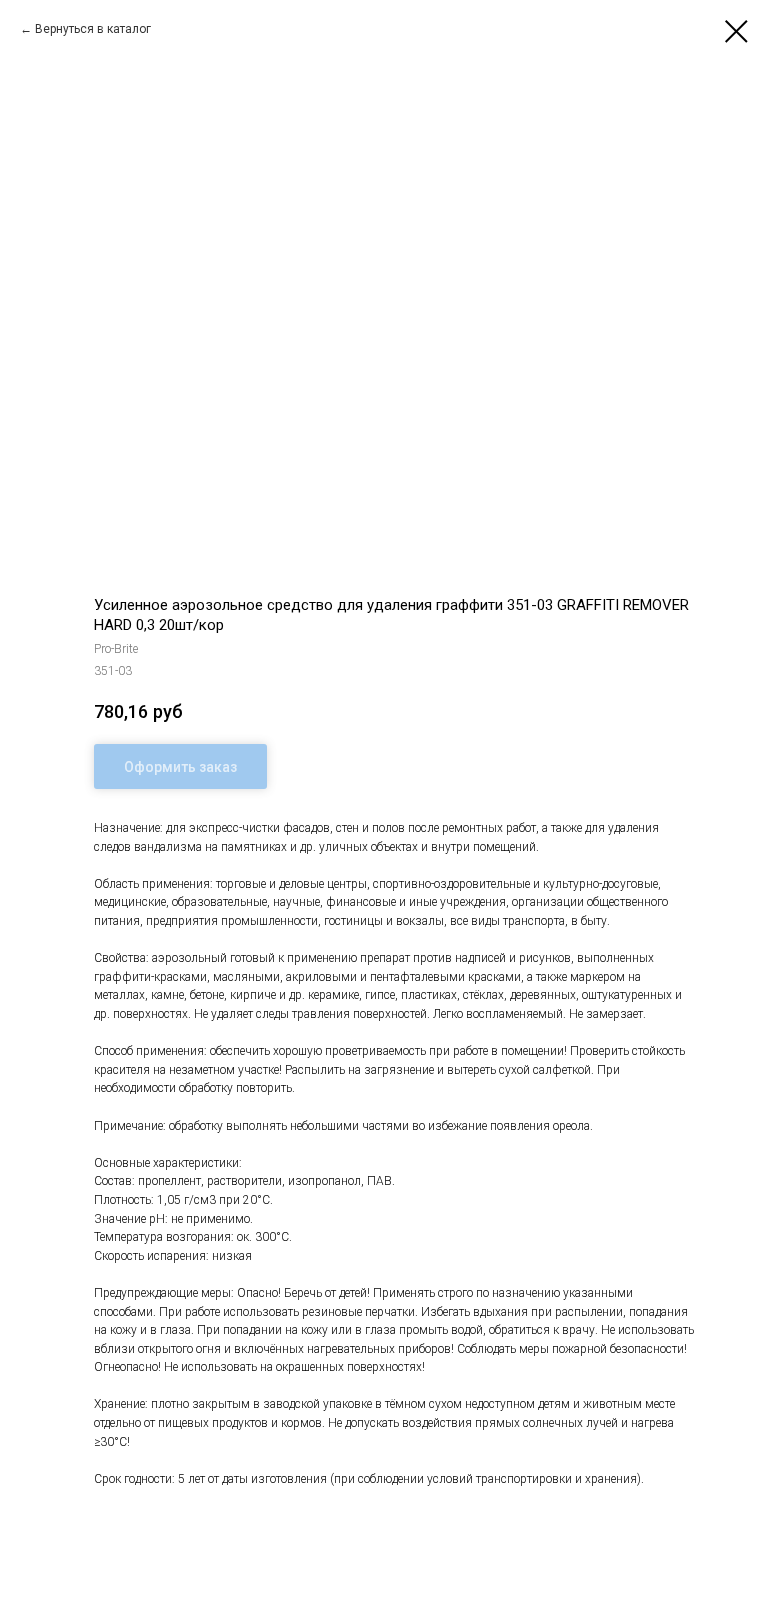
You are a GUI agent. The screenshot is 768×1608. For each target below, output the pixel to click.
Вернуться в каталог (93, 29)
